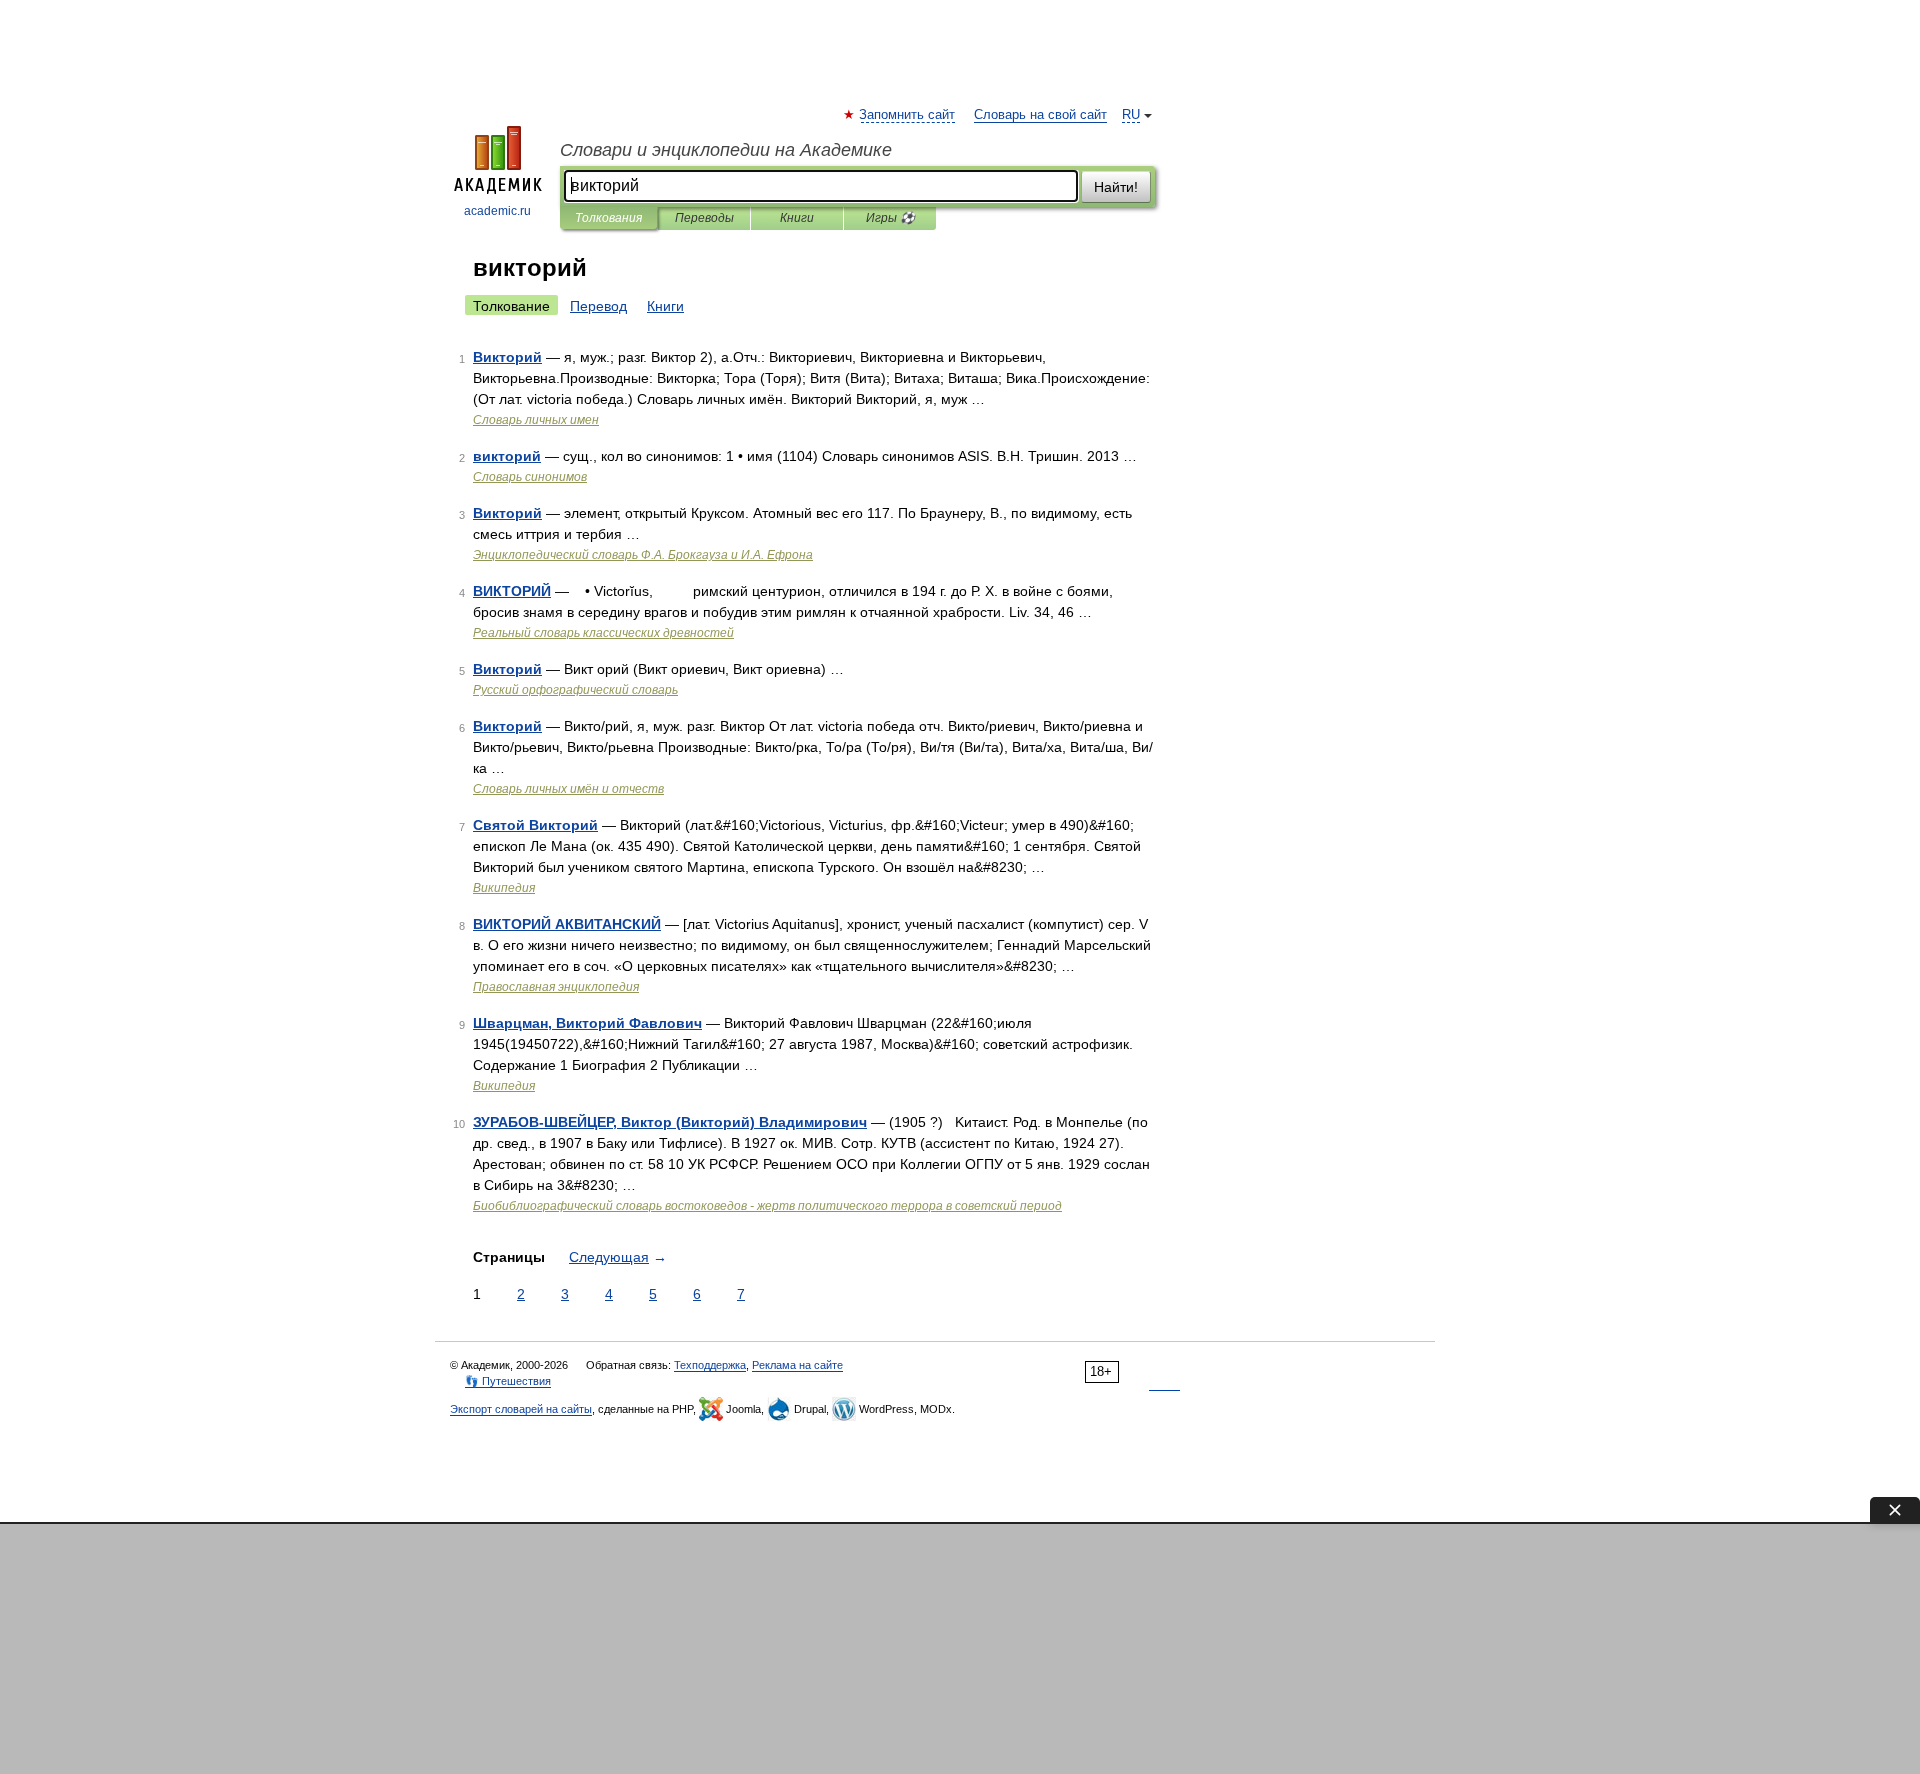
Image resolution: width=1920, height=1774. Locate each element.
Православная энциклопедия (556, 987)
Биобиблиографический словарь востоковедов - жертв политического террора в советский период (767, 1206)
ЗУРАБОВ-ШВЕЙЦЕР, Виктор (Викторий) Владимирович (670, 1122)
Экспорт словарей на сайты (521, 1409)
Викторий (507, 357)
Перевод (598, 306)
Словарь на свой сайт (1040, 115)
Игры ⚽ (890, 218)
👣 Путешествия (508, 1381)
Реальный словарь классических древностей (603, 633)
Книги (797, 218)
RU (1131, 115)
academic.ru (497, 211)
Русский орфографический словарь (575, 690)
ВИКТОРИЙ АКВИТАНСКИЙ (567, 924)
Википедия (504, 888)
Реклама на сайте (797, 1365)
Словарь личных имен (536, 420)
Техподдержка (710, 1365)
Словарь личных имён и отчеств (568, 789)
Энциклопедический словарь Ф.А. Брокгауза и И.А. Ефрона (643, 555)
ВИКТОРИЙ (512, 591)
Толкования (608, 218)
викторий (507, 456)
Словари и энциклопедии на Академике (726, 150)
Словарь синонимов (530, 477)
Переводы (704, 218)
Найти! (1116, 187)
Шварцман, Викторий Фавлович (587, 1023)
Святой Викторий (535, 825)
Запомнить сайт (908, 115)
